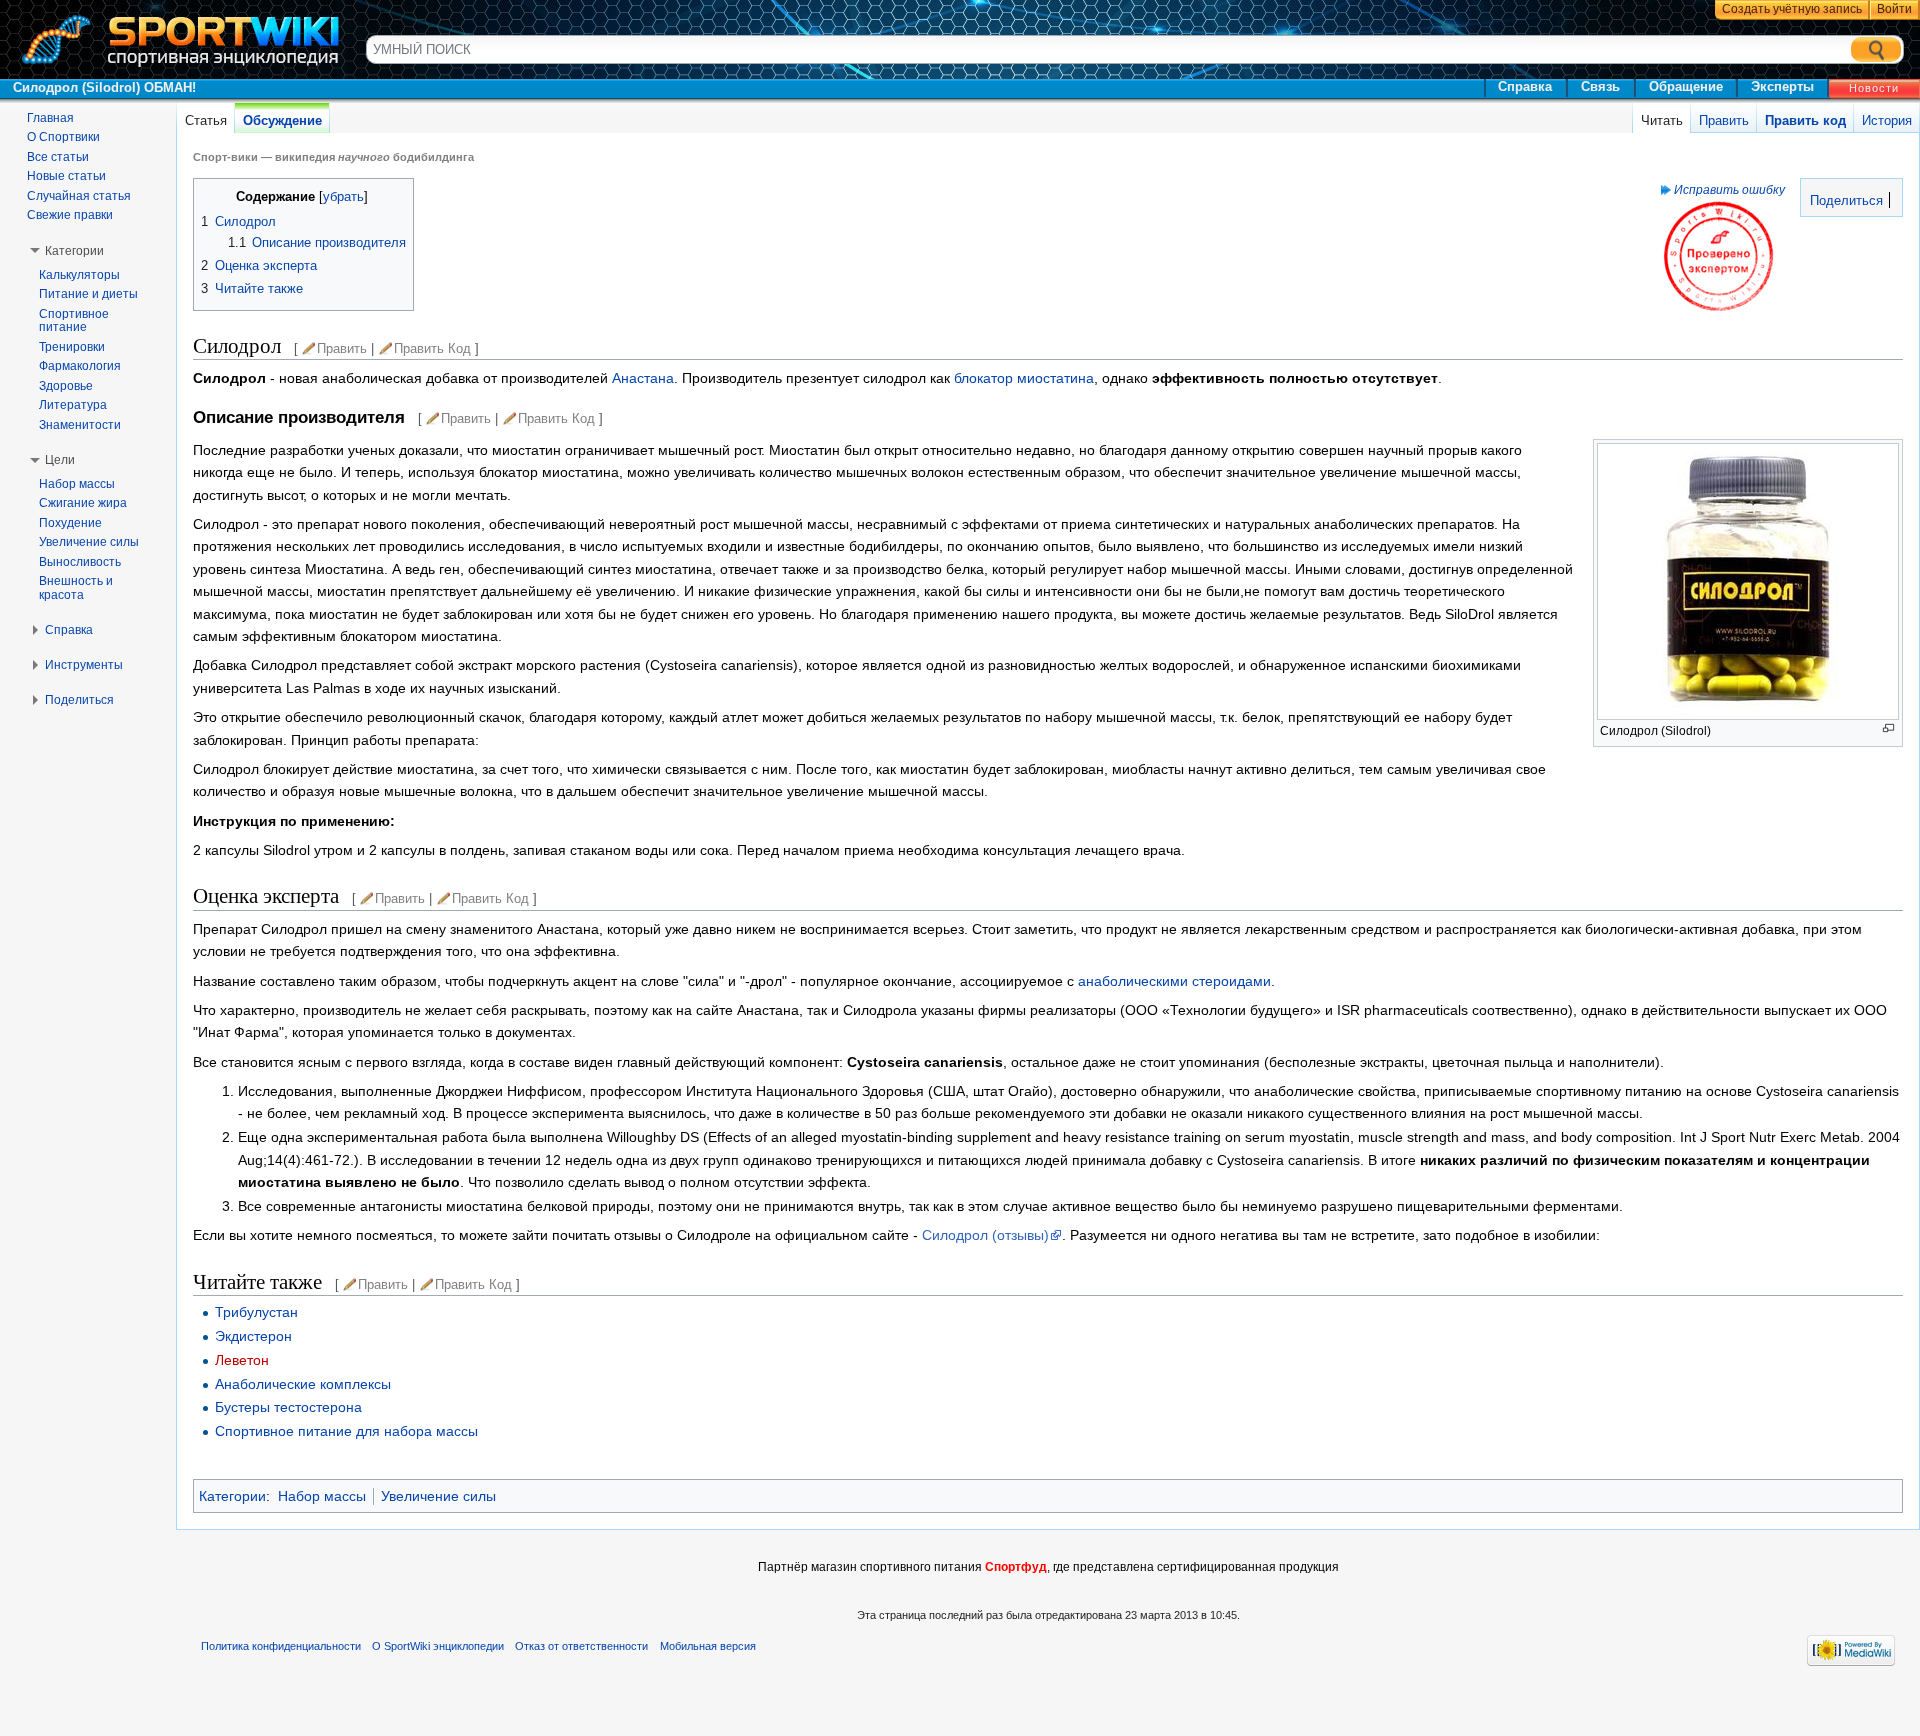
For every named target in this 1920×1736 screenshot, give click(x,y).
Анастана (643, 378)
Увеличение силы (438, 1496)
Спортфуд (1016, 1567)
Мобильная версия (708, 1646)
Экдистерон (253, 1336)
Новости (1874, 88)
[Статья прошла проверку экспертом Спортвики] (1718, 256)
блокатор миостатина (1024, 378)
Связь (1600, 86)
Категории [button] (74, 251)
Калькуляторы (79, 275)
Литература (73, 405)
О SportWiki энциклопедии (438, 1646)
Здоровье (66, 386)
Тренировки (72, 347)
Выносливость (80, 562)
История (1887, 120)
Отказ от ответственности (581, 1646)
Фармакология (80, 366)
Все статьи (58, 157)
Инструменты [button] (84, 665)
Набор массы (322, 1496)
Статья (206, 120)
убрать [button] (343, 197)
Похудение (70, 523)
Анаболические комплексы (303, 1384)
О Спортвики (63, 137)
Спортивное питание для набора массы (346, 1431)
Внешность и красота (76, 588)
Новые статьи (66, 176)
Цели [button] (60, 460)
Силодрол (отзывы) (985, 1235)
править (342, 348)
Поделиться (1844, 201)
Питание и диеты (88, 294)
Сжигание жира (83, 503)
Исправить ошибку (1729, 189)
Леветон (242, 1360)
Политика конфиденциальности (281, 1646)
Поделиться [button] (79, 700)
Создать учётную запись (1792, 9)
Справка (1525, 86)
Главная (50, 118)
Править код (1805, 120)
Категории (232, 1496)
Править (1724, 120)
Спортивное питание (74, 321)
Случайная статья (79, 196)
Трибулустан (256, 1312)
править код (432, 348)
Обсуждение (282, 120)
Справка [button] (69, 630)
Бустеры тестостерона (288, 1407)
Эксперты (1782, 86)
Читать (1662, 120)
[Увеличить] (1888, 728)
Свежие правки (70, 215)
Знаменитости (80, 425)
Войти (1894, 9)
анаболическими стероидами (1174, 981)
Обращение (1686, 86)
